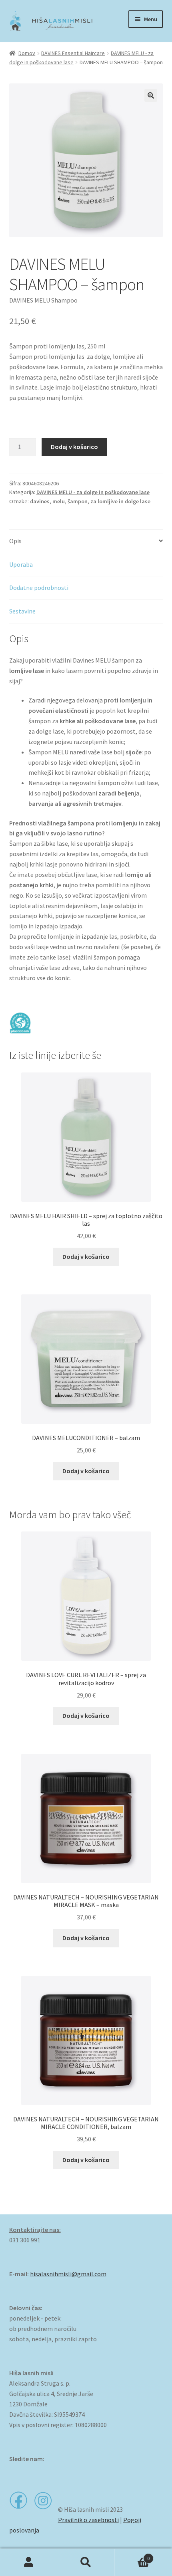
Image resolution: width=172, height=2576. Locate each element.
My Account (29, 2562)
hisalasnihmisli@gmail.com (68, 2274)
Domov (27, 53)
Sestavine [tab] (22, 611)
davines (40, 501)
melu (59, 501)
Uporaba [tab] (21, 564)
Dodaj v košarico (74, 447)
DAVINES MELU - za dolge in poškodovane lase (93, 492)
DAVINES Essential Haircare (73, 53)
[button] (151, 95)
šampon (78, 501)
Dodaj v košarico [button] (86, 1256)
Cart (132, 2555)
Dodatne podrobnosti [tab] (39, 588)
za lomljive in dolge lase (120, 501)
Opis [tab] (15, 541)
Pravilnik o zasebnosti (88, 2520)
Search (86, 2562)
